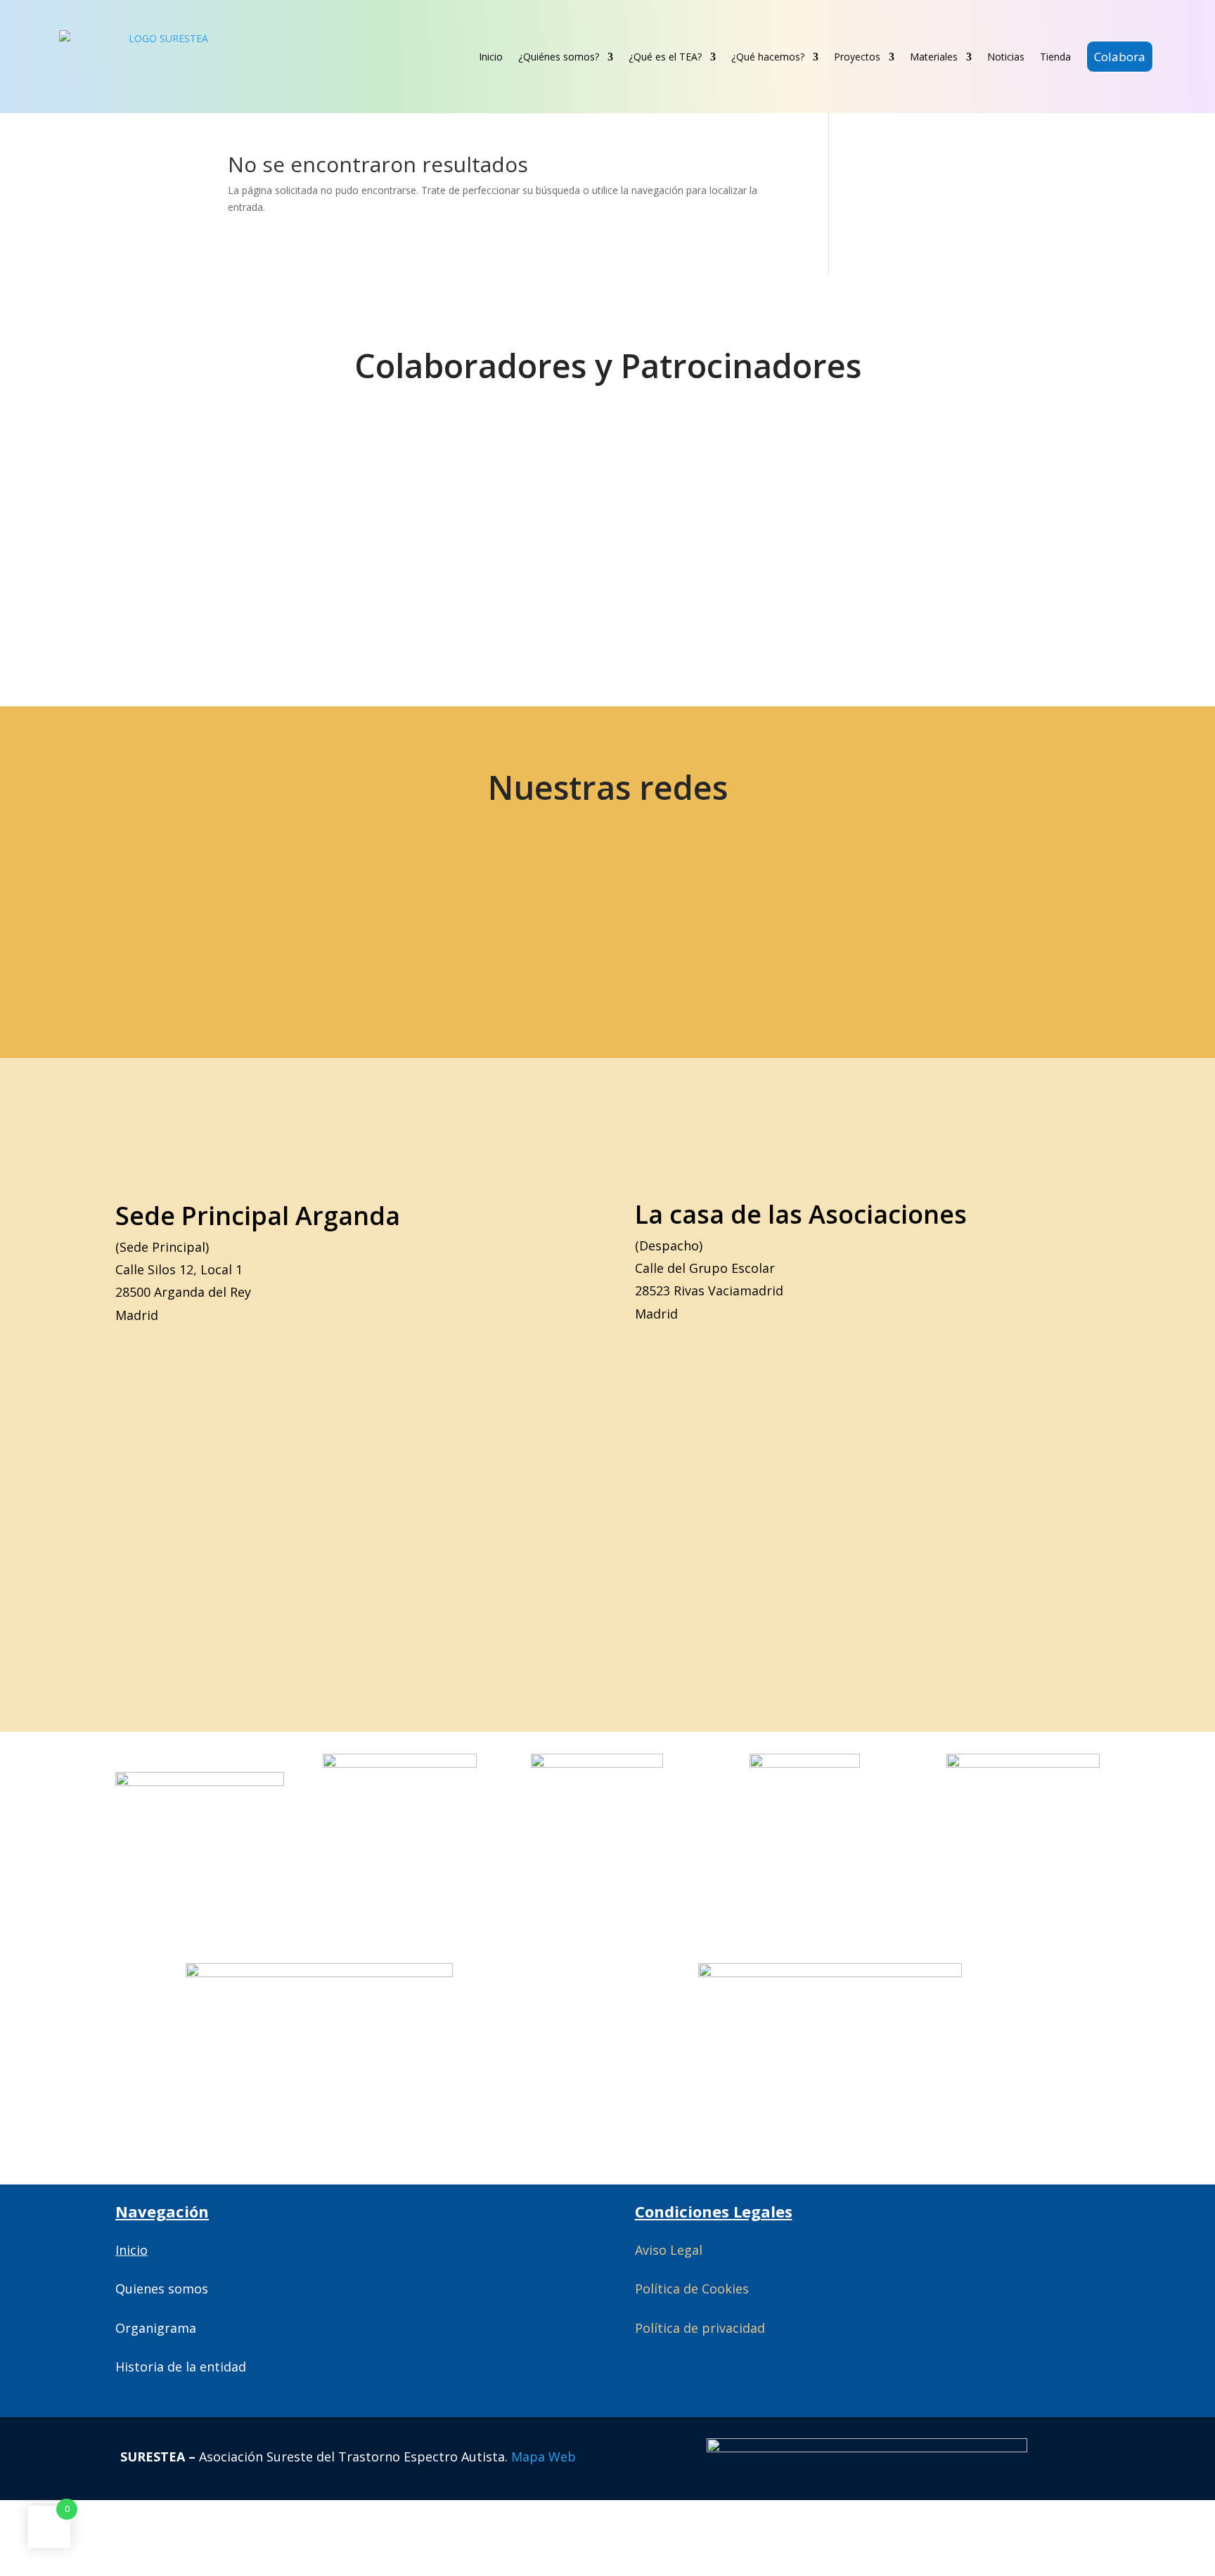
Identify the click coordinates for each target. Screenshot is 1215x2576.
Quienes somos (162, 2289)
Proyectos (857, 57)
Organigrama (156, 2328)
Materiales (934, 57)
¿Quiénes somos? (559, 57)
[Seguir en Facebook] (298, 918)
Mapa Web (544, 2457)
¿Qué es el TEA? (665, 57)
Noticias (1006, 57)
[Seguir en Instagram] (397, 918)
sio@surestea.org (945, 918)
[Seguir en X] (199, 918)
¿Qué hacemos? (768, 57)
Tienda (1055, 57)
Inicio (491, 57)
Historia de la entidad (181, 2367)
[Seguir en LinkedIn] (496, 918)
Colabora (1120, 57)
